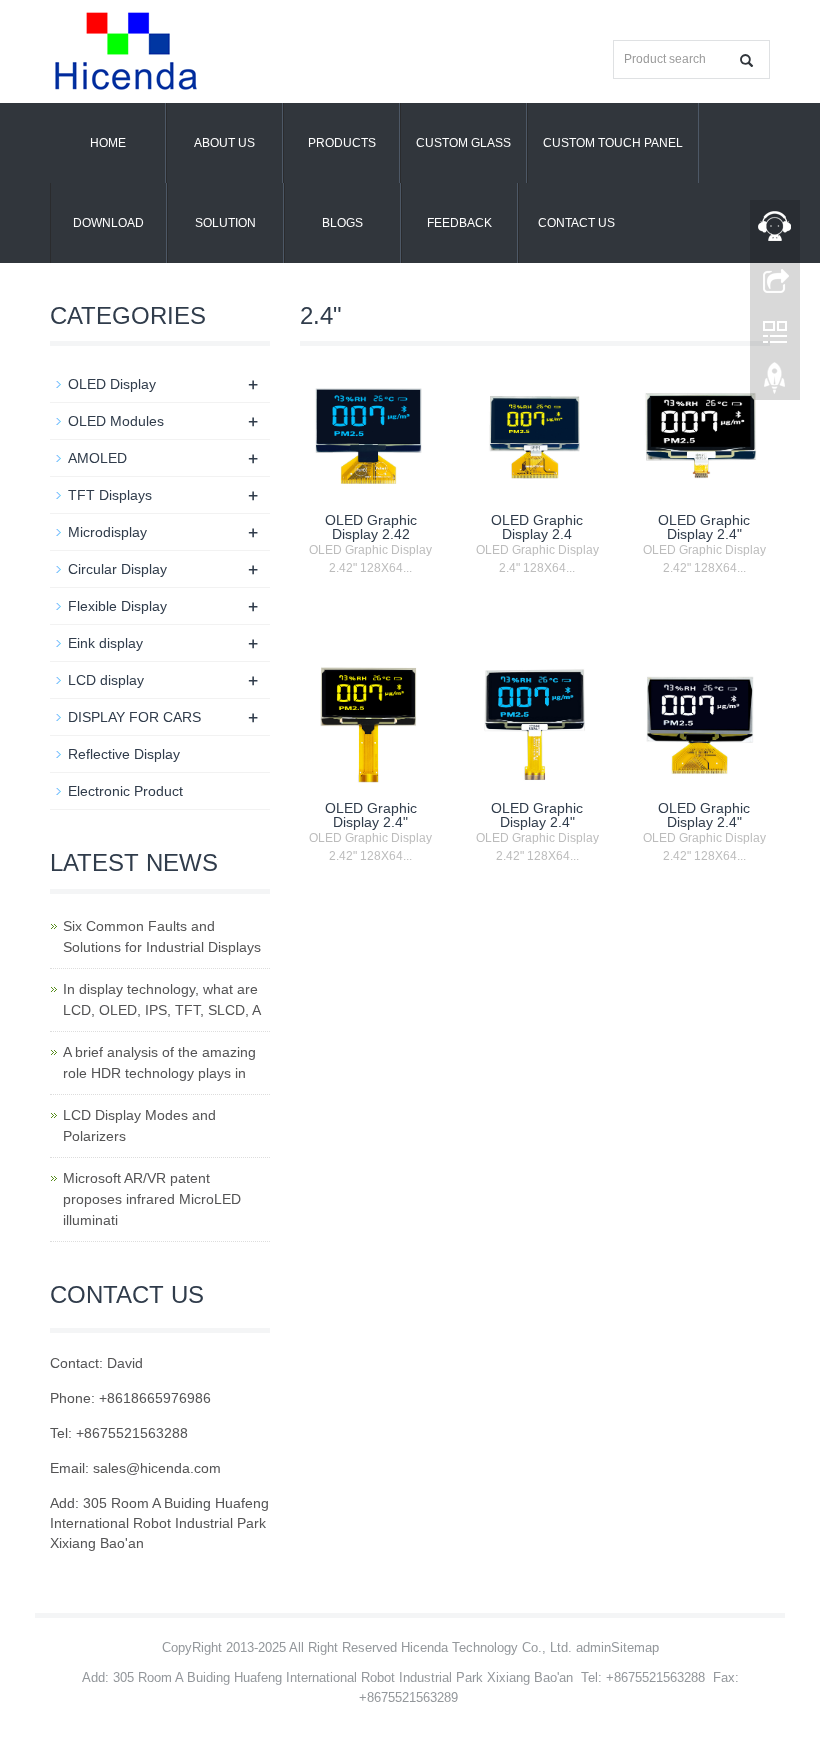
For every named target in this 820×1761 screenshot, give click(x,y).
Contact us (576, 223)
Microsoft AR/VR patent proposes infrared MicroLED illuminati (152, 1199)
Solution (225, 223)
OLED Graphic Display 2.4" (704, 527)
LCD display (106, 680)
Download (108, 223)
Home (108, 143)
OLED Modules (116, 421)
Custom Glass (463, 143)
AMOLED (97, 458)
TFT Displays (110, 495)
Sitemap (635, 1647)
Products (342, 143)
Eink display (105, 643)
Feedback (459, 223)
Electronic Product (125, 791)
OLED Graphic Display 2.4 (537, 527)
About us (224, 143)
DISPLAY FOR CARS (134, 717)
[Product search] (746, 60)
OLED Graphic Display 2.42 (371, 527)
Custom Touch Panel (613, 143)
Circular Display (117, 569)
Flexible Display (117, 606)
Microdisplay (107, 532)
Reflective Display (124, 754)
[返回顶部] (775, 383)
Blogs (342, 223)
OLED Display (112, 384)
